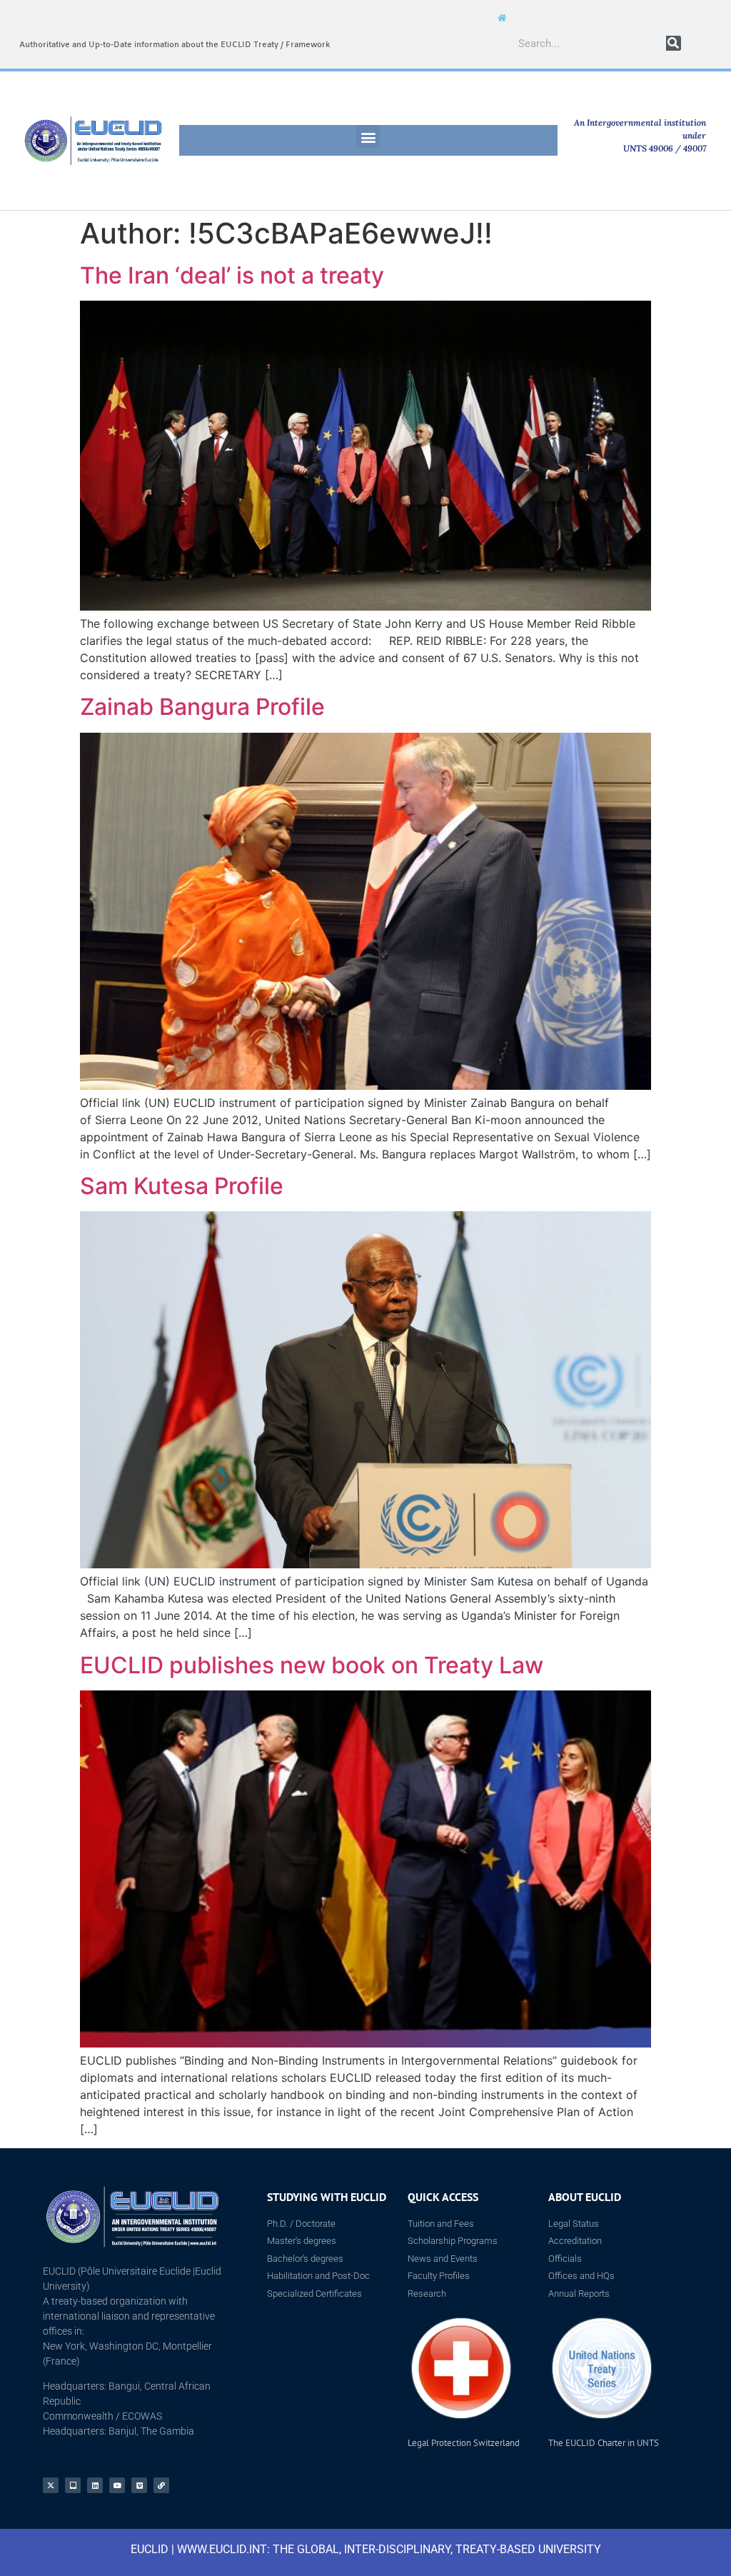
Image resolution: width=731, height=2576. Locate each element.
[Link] (161, 2485)
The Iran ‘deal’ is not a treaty (232, 275)
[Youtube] (117, 2485)
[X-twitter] (51, 2485)
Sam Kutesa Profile (182, 1186)
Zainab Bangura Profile (202, 707)
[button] (368, 137)
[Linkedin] (95, 2485)
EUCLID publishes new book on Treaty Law (312, 1665)
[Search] (674, 43)
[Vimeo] (139, 2485)
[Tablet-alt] (73, 2485)
